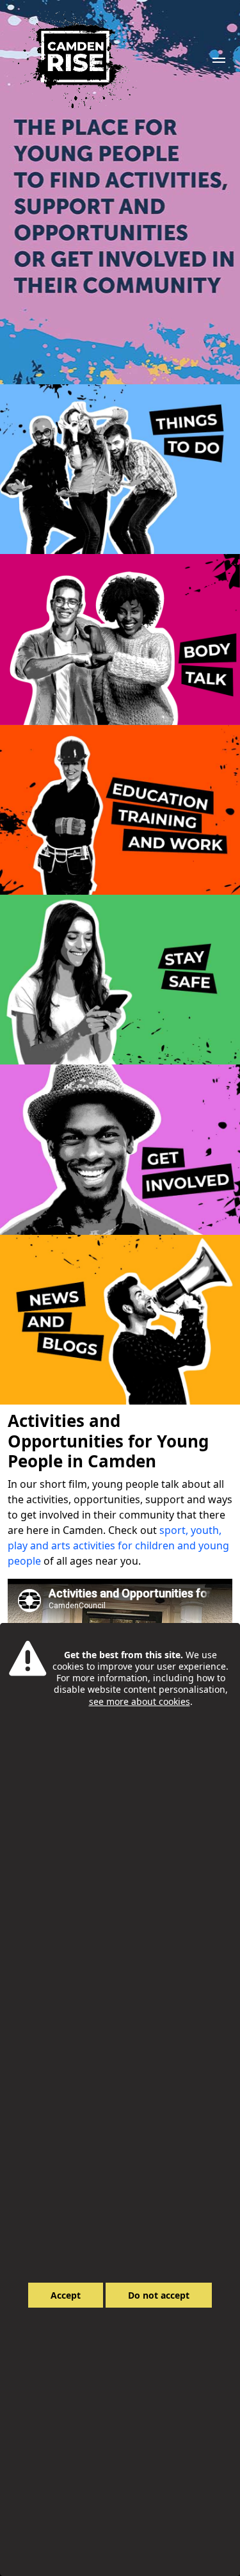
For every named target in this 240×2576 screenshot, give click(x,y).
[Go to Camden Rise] (75, 60)
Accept (66, 2295)
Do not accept (159, 2295)
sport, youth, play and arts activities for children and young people (118, 1545)
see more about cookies (140, 1701)
